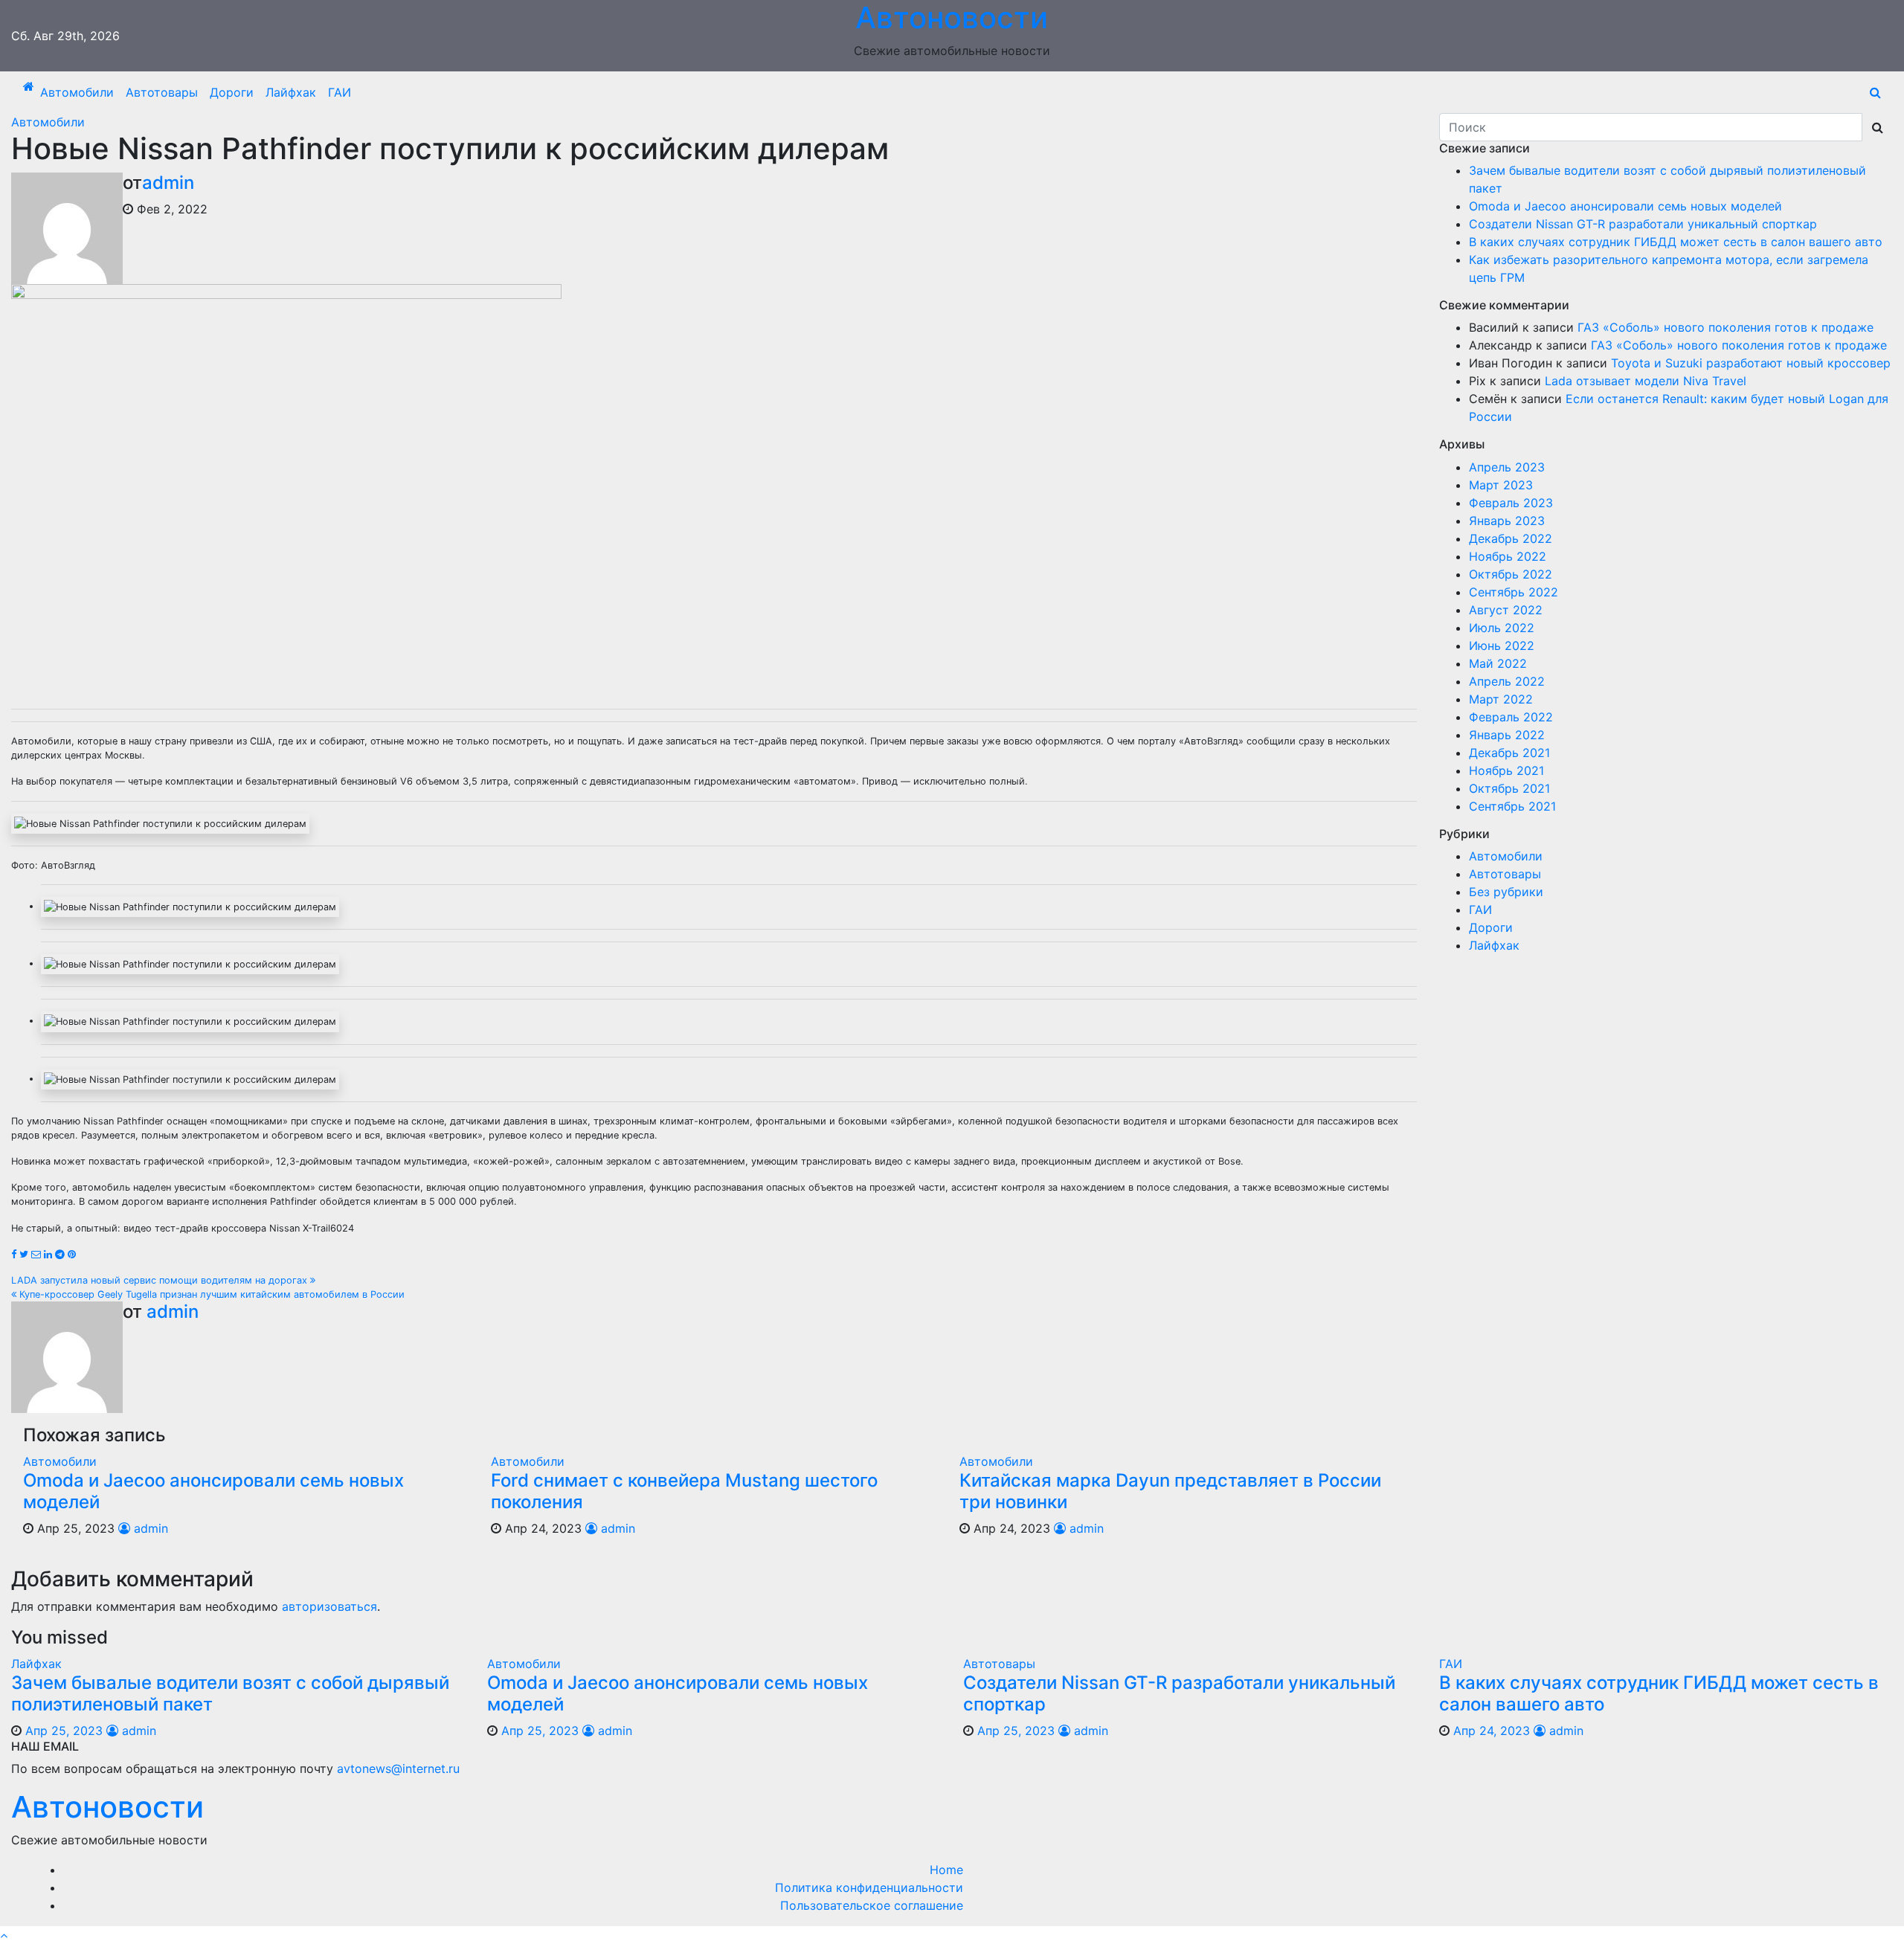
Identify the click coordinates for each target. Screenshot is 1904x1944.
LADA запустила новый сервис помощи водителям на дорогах (161, 1280)
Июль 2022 (1502, 628)
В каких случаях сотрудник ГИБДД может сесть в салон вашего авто (1676, 242)
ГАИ (340, 92)
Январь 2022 (1507, 735)
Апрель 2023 (1507, 467)
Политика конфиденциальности (869, 1887)
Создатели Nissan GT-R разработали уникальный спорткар (1643, 224)
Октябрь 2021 (1509, 788)
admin (168, 183)
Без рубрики (1506, 892)
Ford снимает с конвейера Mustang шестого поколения (684, 1491)
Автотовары (162, 92)
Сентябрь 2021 (1512, 806)
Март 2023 (1501, 485)
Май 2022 (1498, 663)
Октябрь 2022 (1511, 574)
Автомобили (77, 92)
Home (946, 1870)
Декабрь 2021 (1509, 753)
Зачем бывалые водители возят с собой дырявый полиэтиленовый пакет (230, 1693)
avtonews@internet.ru (398, 1768)
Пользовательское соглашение (872, 1905)
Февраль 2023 (1511, 503)
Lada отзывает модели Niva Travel (1646, 381)
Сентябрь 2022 (1514, 592)
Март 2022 (1501, 699)
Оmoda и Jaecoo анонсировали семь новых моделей (213, 1491)
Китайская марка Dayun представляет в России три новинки (1170, 1491)
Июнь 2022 (1502, 646)
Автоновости (107, 1807)
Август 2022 (1506, 610)
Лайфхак (291, 92)
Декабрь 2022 (1511, 538)
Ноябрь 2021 (1506, 770)
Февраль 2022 (1511, 717)
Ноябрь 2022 (1508, 556)
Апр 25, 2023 (64, 1731)
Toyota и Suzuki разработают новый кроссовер (1751, 363)
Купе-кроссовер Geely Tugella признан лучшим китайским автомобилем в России (210, 1294)
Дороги (232, 92)
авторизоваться (329, 1606)
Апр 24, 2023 (1492, 1731)
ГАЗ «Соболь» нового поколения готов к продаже (1725, 327)
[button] (1875, 92)
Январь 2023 (1507, 521)
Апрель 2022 (1507, 681)
